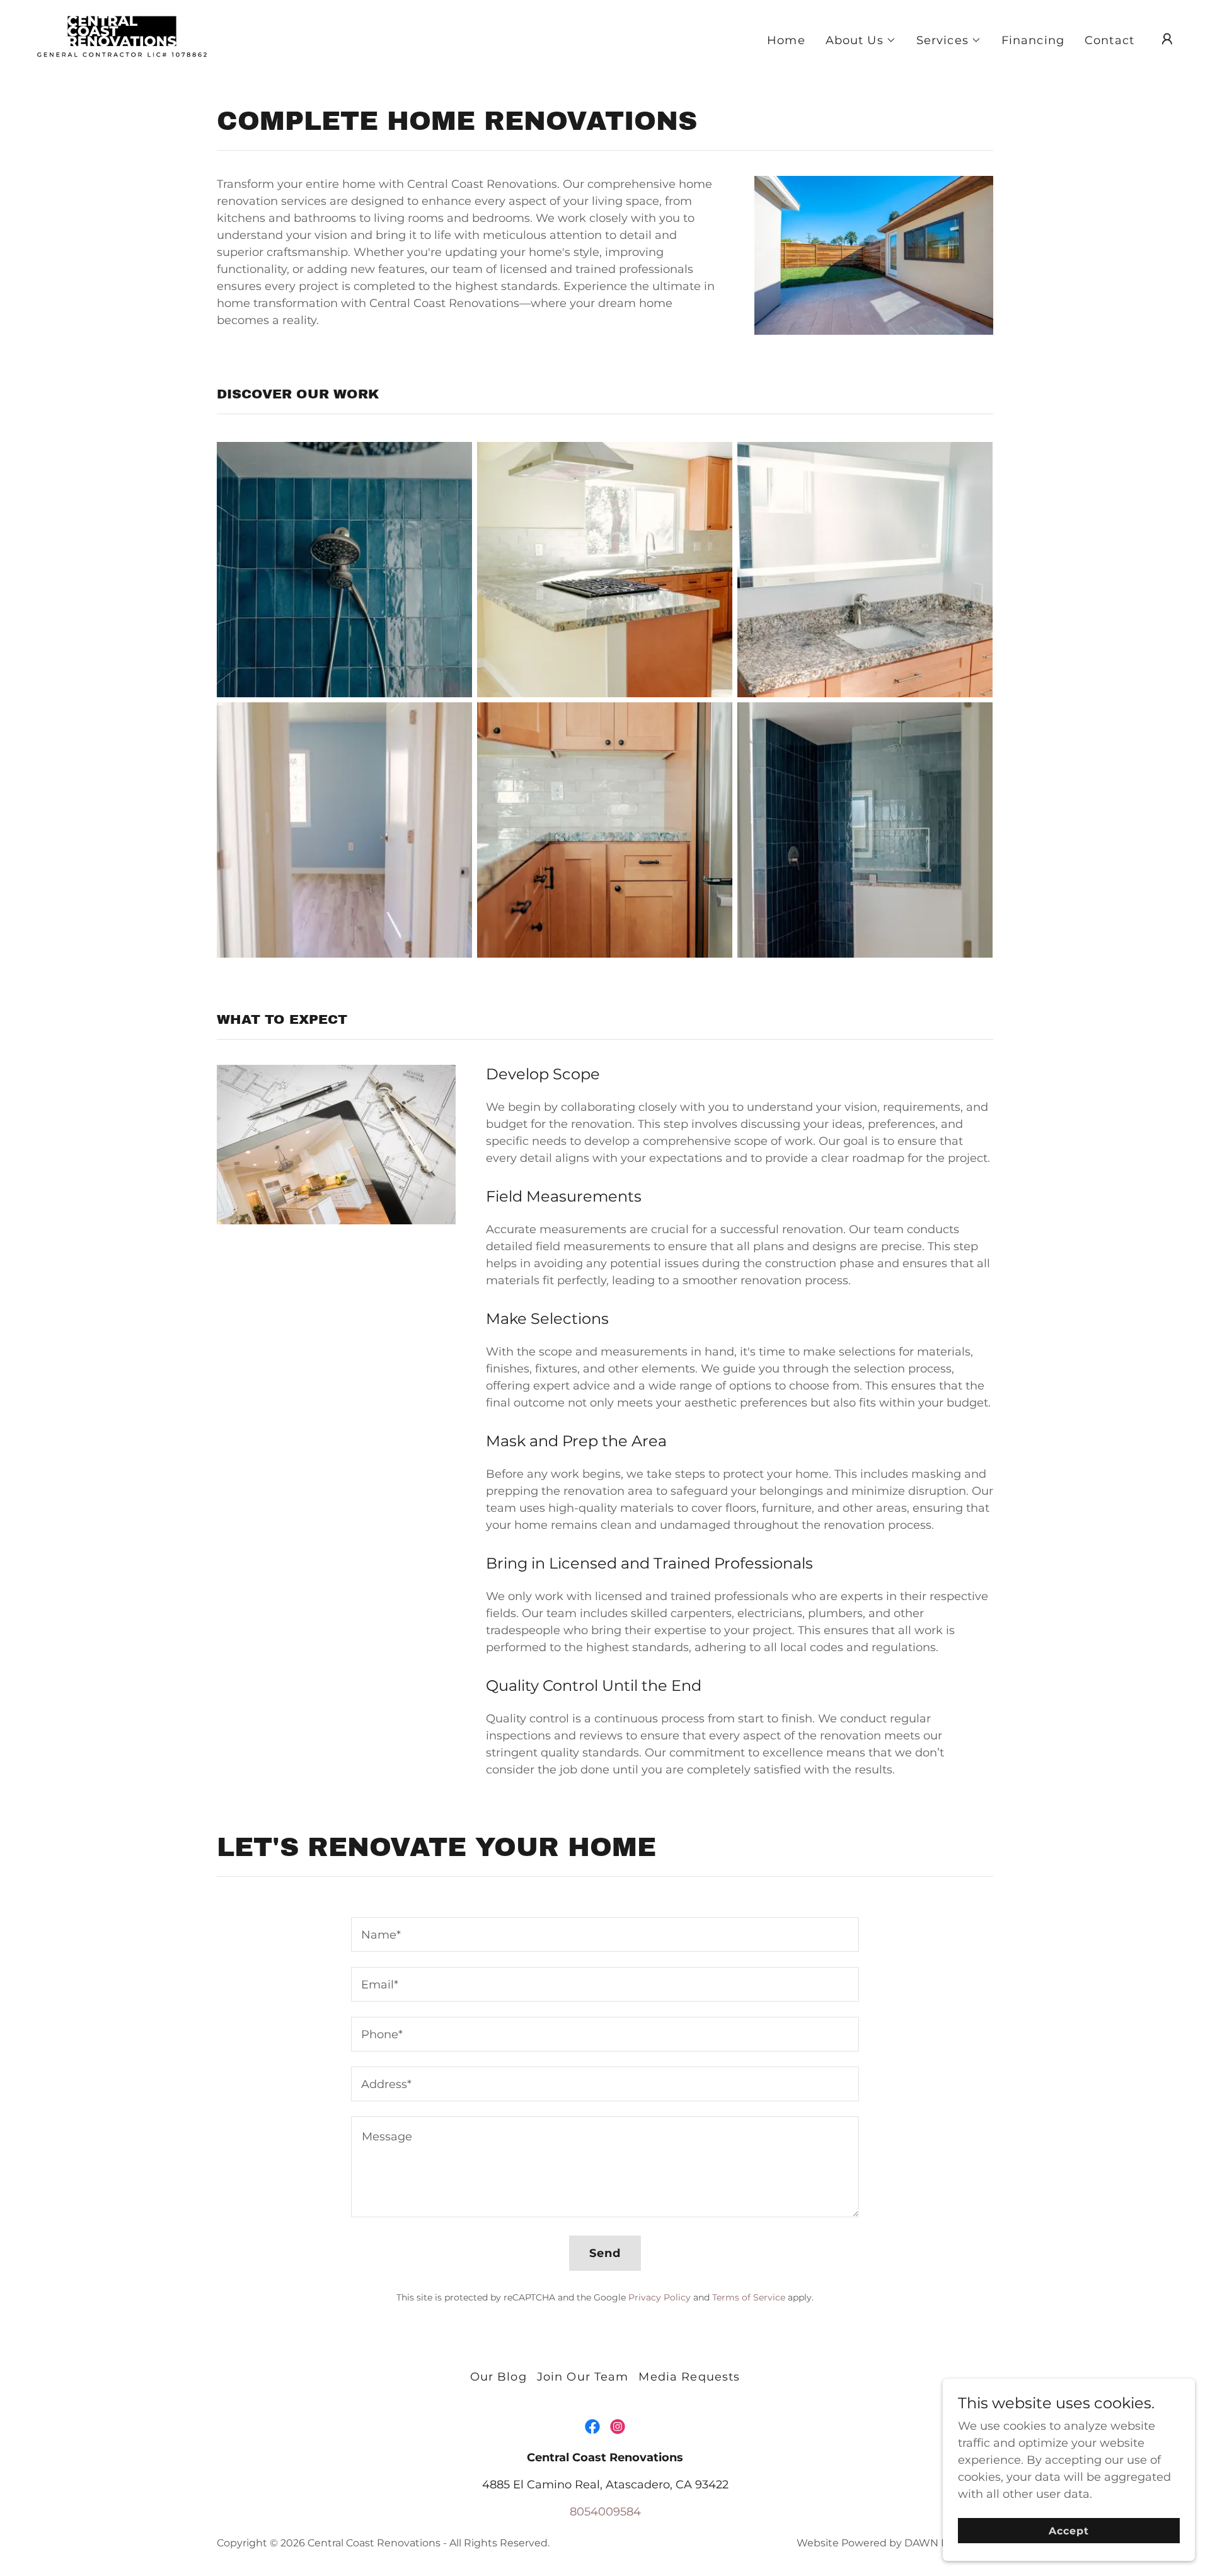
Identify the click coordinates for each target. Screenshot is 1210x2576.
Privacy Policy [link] (660, 2297)
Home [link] (786, 40)
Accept (1069, 2531)
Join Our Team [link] (583, 2377)
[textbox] (605, 1935)
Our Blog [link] (498, 2377)
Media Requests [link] (689, 2377)
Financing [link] (1033, 40)
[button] (861, 40)
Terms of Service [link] (749, 2297)
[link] (123, 38)
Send (605, 2253)
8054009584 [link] (605, 2512)
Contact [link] (1109, 40)
